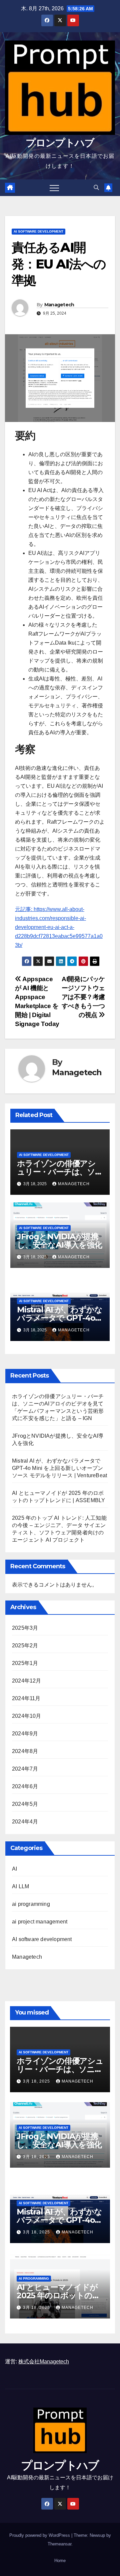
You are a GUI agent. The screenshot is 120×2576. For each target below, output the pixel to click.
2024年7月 (25, 1769)
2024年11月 (26, 1698)
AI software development (38, 231)
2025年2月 (25, 1646)
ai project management (40, 1922)
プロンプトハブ (60, 143)
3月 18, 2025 (37, 2081)
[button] (96, 188)
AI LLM (20, 1886)
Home (60, 2561)
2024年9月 (25, 1734)
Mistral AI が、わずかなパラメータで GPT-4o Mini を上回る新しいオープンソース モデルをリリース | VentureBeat (59, 1468)
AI (14, 1869)
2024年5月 (25, 1804)
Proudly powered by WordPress (40, 2535)
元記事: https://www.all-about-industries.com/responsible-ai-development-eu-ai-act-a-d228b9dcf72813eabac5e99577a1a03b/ (59, 927)
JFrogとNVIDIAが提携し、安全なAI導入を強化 (59, 1241)
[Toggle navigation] (54, 188)
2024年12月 (27, 1681)
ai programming (31, 1904)
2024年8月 (25, 1751)
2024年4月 (25, 1822)
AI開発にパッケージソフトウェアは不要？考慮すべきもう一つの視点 (83, 997)
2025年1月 (25, 1663)
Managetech (59, 305)
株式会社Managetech (44, 2362)
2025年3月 (25, 1628)
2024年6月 (25, 1786)
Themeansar (59, 2544)
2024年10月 (27, 1716)
